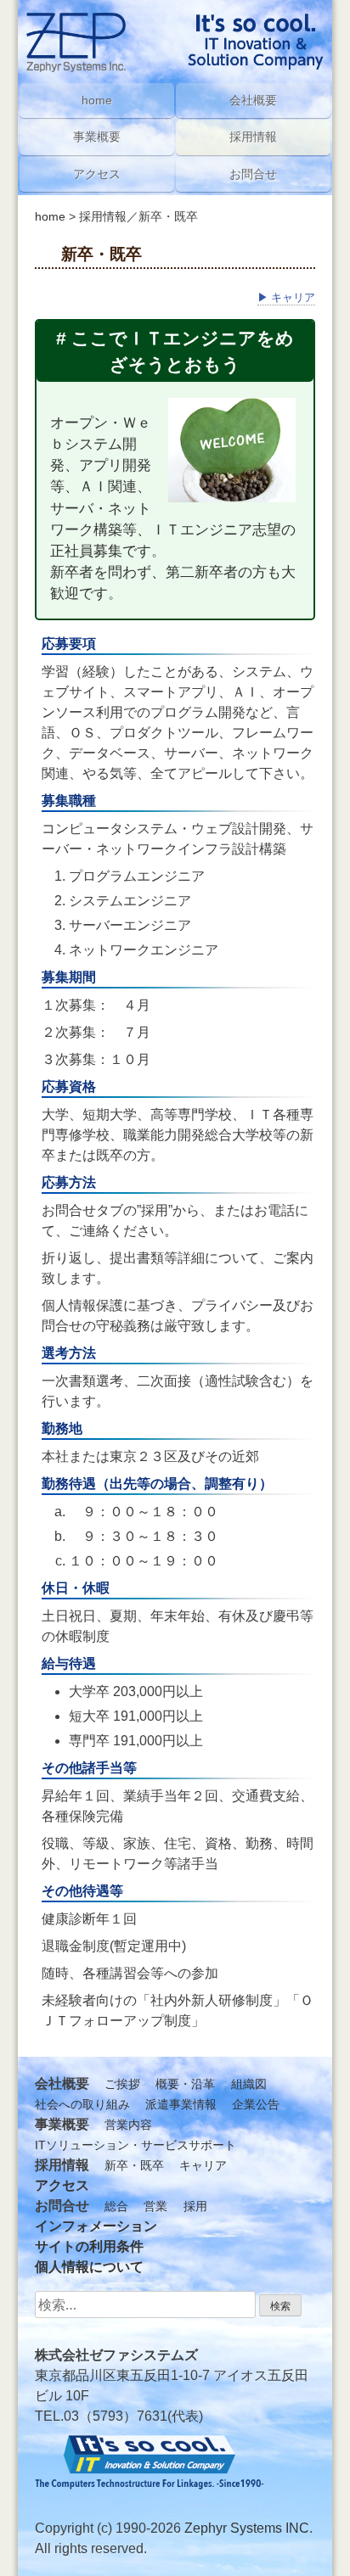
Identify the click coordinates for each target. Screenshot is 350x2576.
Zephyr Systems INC (247, 2528)
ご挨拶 (122, 2084)
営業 (155, 2206)
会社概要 (253, 100)
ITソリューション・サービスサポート (135, 2145)
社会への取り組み (82, 2104)
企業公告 (256, 2104)
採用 (195, 2206)
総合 (116, 2206)
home (50, 216)
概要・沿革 (185, 2084)
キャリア (286, 297)
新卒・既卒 (134, 2165)
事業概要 (97, 137)
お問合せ (253, 174)
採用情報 (253, 137)
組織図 (249, 2084)
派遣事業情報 (181, 2104)
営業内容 (128, 2125)
